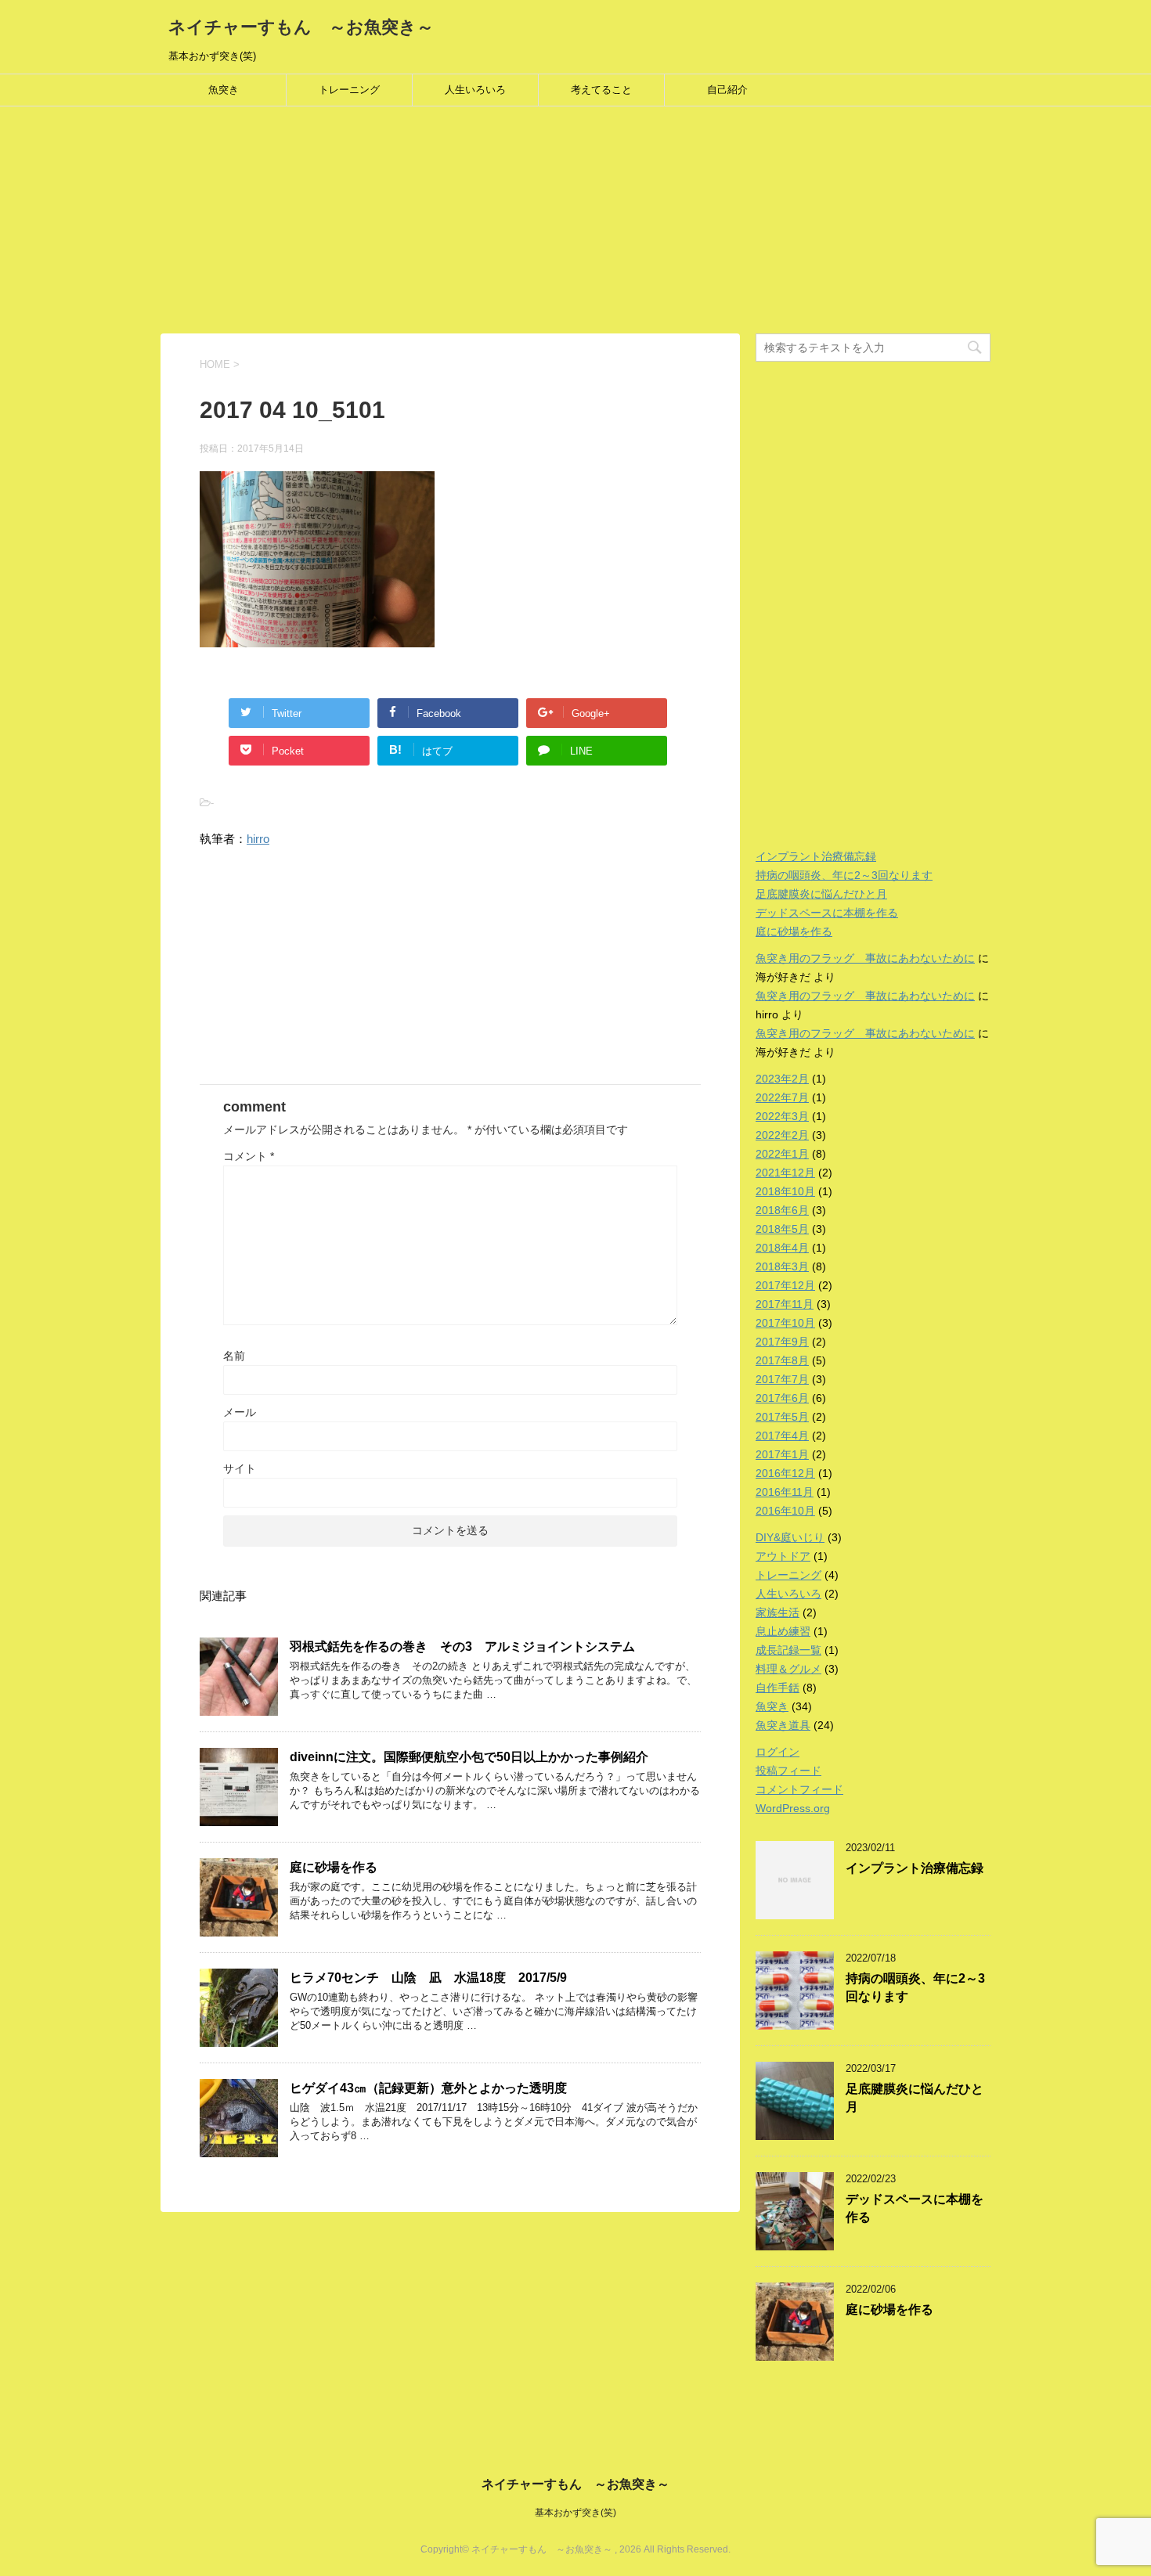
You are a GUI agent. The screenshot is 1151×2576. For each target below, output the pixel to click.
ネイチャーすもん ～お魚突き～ (301, 27)
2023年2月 (782, 1079)
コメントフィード (799, 1789)
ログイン (778, 1752)
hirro (258, 839)
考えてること (601, 90)
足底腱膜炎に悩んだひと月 (821, 894)
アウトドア (783, 1556)
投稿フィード (788, 1771)
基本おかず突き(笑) (575, 2513)
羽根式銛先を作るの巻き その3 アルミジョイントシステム (462, 1646)
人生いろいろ (475, 90)
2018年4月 (782, 1248)
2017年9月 (782, 1342)
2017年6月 (782, 1398)
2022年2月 (782, 1135)
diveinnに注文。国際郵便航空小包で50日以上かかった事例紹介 (469, 1757)
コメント (249, 1156)
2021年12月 (785, 1173)
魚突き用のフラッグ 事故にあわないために (865, 958)
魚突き (224, 90)
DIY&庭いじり (790, 1537)
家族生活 (778, 1612)
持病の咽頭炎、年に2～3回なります (844, 875)
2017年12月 (785, 1285)
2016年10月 (785, 1511)
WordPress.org (793, 1808)
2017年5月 (782, 1417)
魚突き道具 (783, 1725)
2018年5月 (782, 1229)
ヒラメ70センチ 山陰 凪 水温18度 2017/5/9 (428, 1978)
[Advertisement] (470, 224)
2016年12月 (785, 1473)
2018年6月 (782, 1210)
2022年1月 (782, 1154)
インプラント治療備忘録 (816, 856)
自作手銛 (778, 1688)
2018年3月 (782, 1266)
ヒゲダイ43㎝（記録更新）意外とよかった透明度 (428, 2088)
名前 (234, 1356)
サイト (240, 1468)
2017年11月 (785, 1304)
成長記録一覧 (788, 1650)
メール (240, 1412)
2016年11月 (785, 1492)
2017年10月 (785, 1323)
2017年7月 (782, 1379)
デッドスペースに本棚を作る (827, 913)
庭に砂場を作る (334, 1867)
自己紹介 (727, 90)
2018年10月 (785, 1191)
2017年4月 (782, 1436)
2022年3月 (782, 1116)
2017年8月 (782, 1360)
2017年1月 (782, 1454)
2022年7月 (782, 1097)
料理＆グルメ (788, 1669)
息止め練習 (783, 1631)
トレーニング (349, 90)
